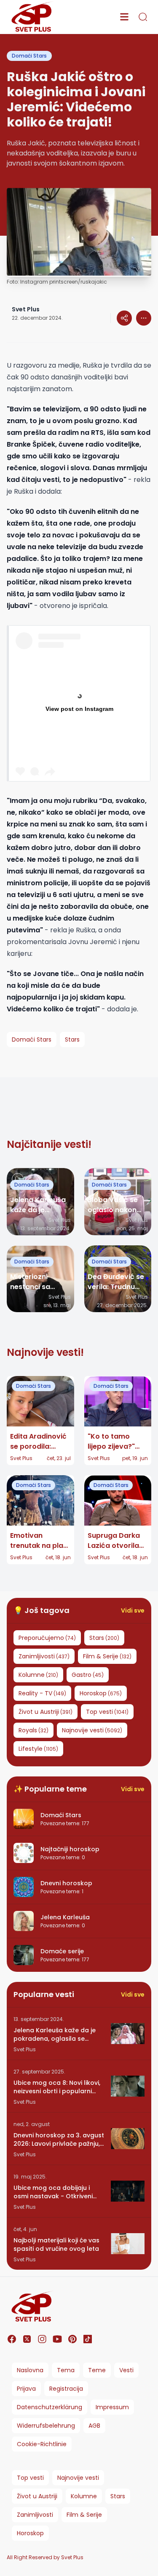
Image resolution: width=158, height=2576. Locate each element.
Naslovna (30, 2370)
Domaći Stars (29, 56)
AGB (94, 2426)
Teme (97, 2370)
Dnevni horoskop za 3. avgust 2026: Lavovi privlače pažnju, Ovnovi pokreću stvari (59, 2139)
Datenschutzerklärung (50, 2407)
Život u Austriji (37, 2496)
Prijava (26, 2389)
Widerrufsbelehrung (46, 2426)
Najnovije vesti (78, 2478)
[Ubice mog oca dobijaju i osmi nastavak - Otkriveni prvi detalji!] (128, 2191)
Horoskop (30, 2533)
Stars (118, 2496)
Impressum (112, 2407)
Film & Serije (84, 2515)
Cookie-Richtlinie (42, 2444)
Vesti (126, 2370)
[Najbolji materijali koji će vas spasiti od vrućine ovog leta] (128, 2244)
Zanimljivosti (35, 2515)
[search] (143, 17)
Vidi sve (133, 1610)
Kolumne (84, 2496)
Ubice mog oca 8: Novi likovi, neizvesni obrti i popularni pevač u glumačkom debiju (57, 2087)
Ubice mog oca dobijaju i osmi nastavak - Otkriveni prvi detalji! (53, 2192)
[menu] (124, 17)
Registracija (66, 2389)
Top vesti (30, 2478)
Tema (66, 2370)
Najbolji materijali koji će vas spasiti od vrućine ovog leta (56, 2244)
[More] (124, 318)
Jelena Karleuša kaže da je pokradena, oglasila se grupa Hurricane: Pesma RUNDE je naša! (55, 2034)
